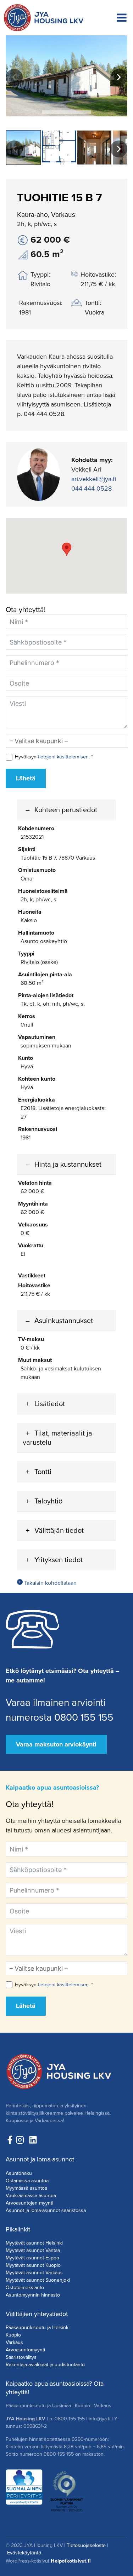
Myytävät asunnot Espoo (32, 2258)
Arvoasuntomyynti (25, 2350)
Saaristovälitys (21, 2357)
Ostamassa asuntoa (27, 2181)
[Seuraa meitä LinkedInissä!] (33, 2140)
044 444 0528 (92, 489)
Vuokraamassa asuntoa (31, 2196)
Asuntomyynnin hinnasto (33, 2295)
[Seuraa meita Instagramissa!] (22, 2140)
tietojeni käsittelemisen (63, 757)
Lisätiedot (50, 1404)
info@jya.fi (99, 2419)
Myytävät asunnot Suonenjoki (38, 2280)
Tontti (43, 1472)
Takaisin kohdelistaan (50, 1583)
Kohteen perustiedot (66, 810)
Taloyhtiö (48, 1501)
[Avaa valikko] (122, 18)
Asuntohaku (19, 2173)
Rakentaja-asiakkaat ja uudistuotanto (45, 2365)
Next (119, 77)
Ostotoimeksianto (25, 2288)
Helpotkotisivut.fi (71, 2561)
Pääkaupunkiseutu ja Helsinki (38, 2327)
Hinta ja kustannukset (68, 1164)
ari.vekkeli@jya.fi (94, 479)
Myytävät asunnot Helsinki (34, 2243)
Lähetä (26, 778)
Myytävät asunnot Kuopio (33, 2265)
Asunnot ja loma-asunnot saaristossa (46, 2210)
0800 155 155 (70, 2419)
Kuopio (13, 2335)
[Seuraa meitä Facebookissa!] (10, 2140)
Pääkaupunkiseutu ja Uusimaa (38, 2406)
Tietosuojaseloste (86, 2545)
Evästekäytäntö (24, 2553)
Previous (14, 77)
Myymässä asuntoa (26, 2188)
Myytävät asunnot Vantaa (33, 2250)
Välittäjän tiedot (59, 1530)
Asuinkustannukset (64, 1321)
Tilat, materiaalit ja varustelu (57, 1438)
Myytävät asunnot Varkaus (34, 2273)
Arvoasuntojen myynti (29, 2203)
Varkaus (14, 2342)
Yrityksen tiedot (59, 1560)
